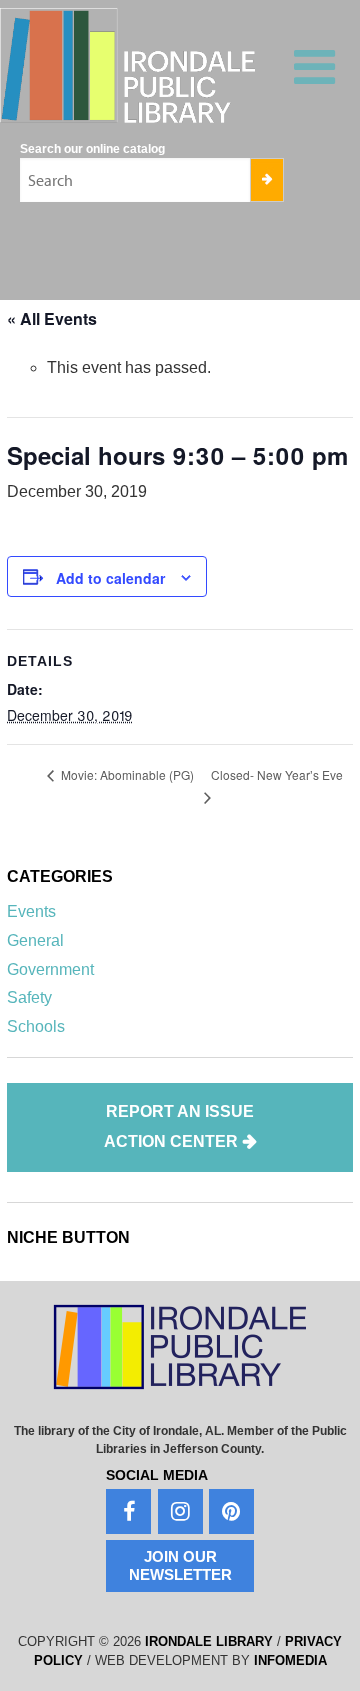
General (35, 940)
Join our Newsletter (180, 1565)
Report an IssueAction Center (179, 1126)
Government (50, 969)
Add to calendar (110, 578)
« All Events (52, 318)
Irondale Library (209, 1641)
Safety (29, 997)
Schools (36, 1026)
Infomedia (290, 1660)
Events (31, 911)
